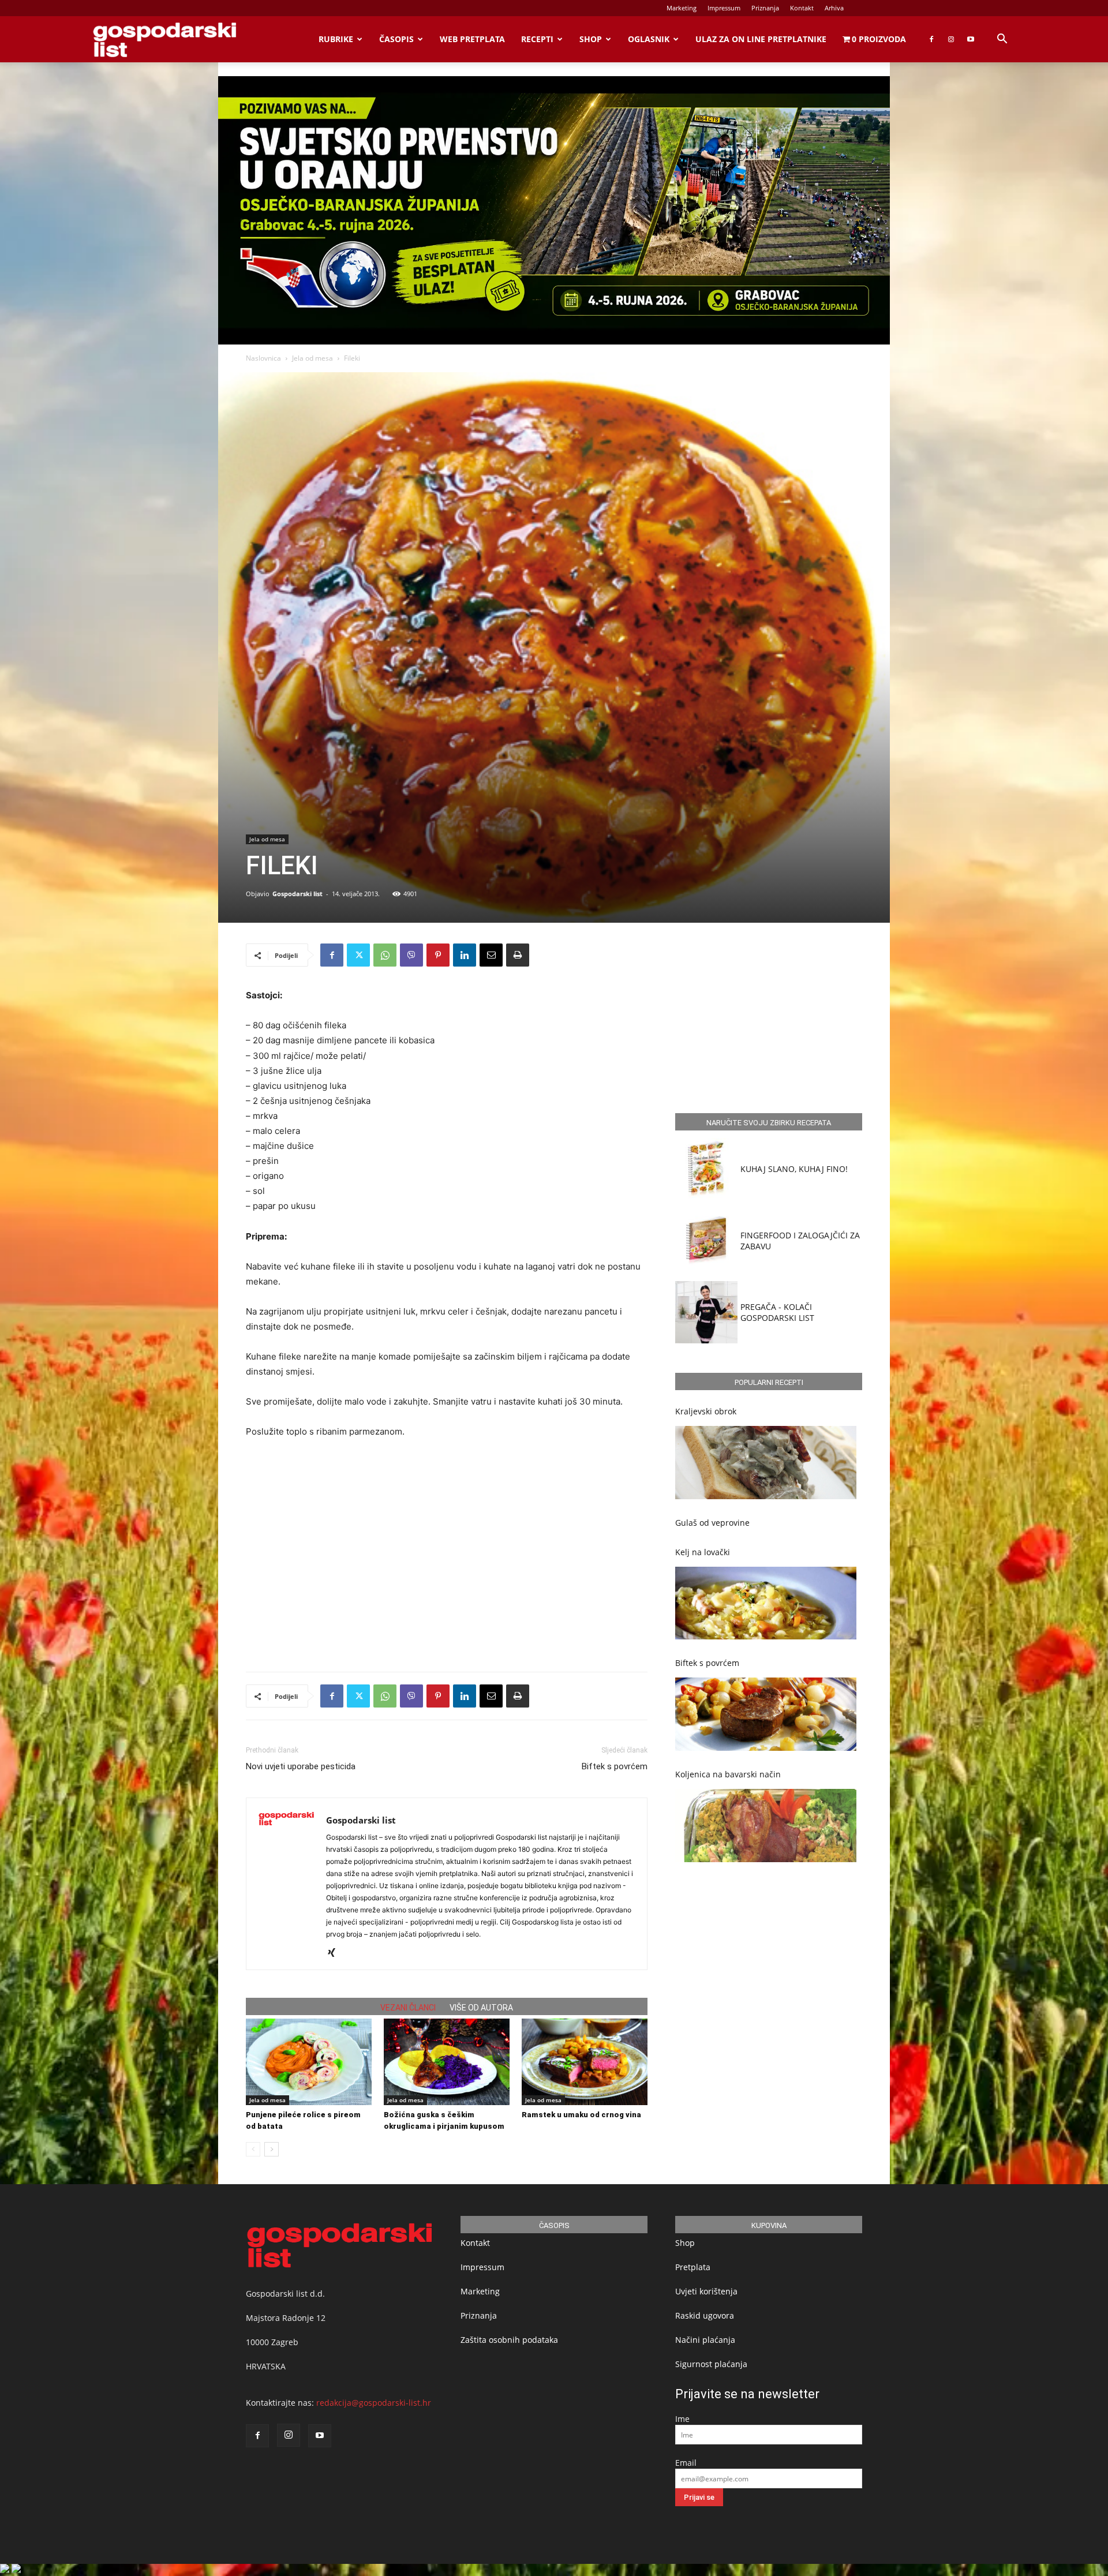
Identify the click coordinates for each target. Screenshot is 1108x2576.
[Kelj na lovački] (766, 1603)
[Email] (491, 955)
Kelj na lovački (703, 1552)
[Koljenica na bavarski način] (766, 1826)
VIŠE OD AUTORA (481, 2008)
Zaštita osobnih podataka (509, 2340)
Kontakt (802, 8)
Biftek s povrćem (615, 1766)
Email (686, 2463)
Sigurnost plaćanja (711, 2364)
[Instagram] (951, 39)
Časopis (396, 39)
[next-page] (272, 2149)
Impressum (724, 8)
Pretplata (693, 2267)
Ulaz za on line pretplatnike (761, 39)
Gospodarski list (297, 894)
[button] (1002, 40)
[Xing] (336, 1953)
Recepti (537, 39)
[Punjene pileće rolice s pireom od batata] (309, 2062)
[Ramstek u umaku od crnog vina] (585, 2062)
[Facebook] (931, 39)
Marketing (682, 8)
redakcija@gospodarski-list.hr (374, 2403)
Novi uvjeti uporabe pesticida (301, 1766)
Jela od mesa (312, 358)
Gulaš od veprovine (712, 1523)
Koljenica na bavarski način (728, 1774)
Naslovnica (263, 358)
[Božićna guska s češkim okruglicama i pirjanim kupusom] (447, 2062)
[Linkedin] (465, 955)
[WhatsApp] (385, 955)
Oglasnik (649, 39)
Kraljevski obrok (706, 1411)
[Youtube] (971, 39)
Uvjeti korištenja (706, 2291)
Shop (591, 39)
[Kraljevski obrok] (766, 1463)
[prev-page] (253, 2149)
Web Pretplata (472, 39)
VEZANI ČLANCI (408, 2008)
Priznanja (765, 8)
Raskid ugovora (705, 2315)
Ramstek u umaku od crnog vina (581, 2115)
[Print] (518, 955)
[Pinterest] (438, 955)
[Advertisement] (447, 1520)
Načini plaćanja (705, 2340)
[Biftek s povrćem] (766, 1714)
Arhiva (834, 8)
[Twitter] (358, 955)
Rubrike (336, 39)
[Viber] (411, 955)
